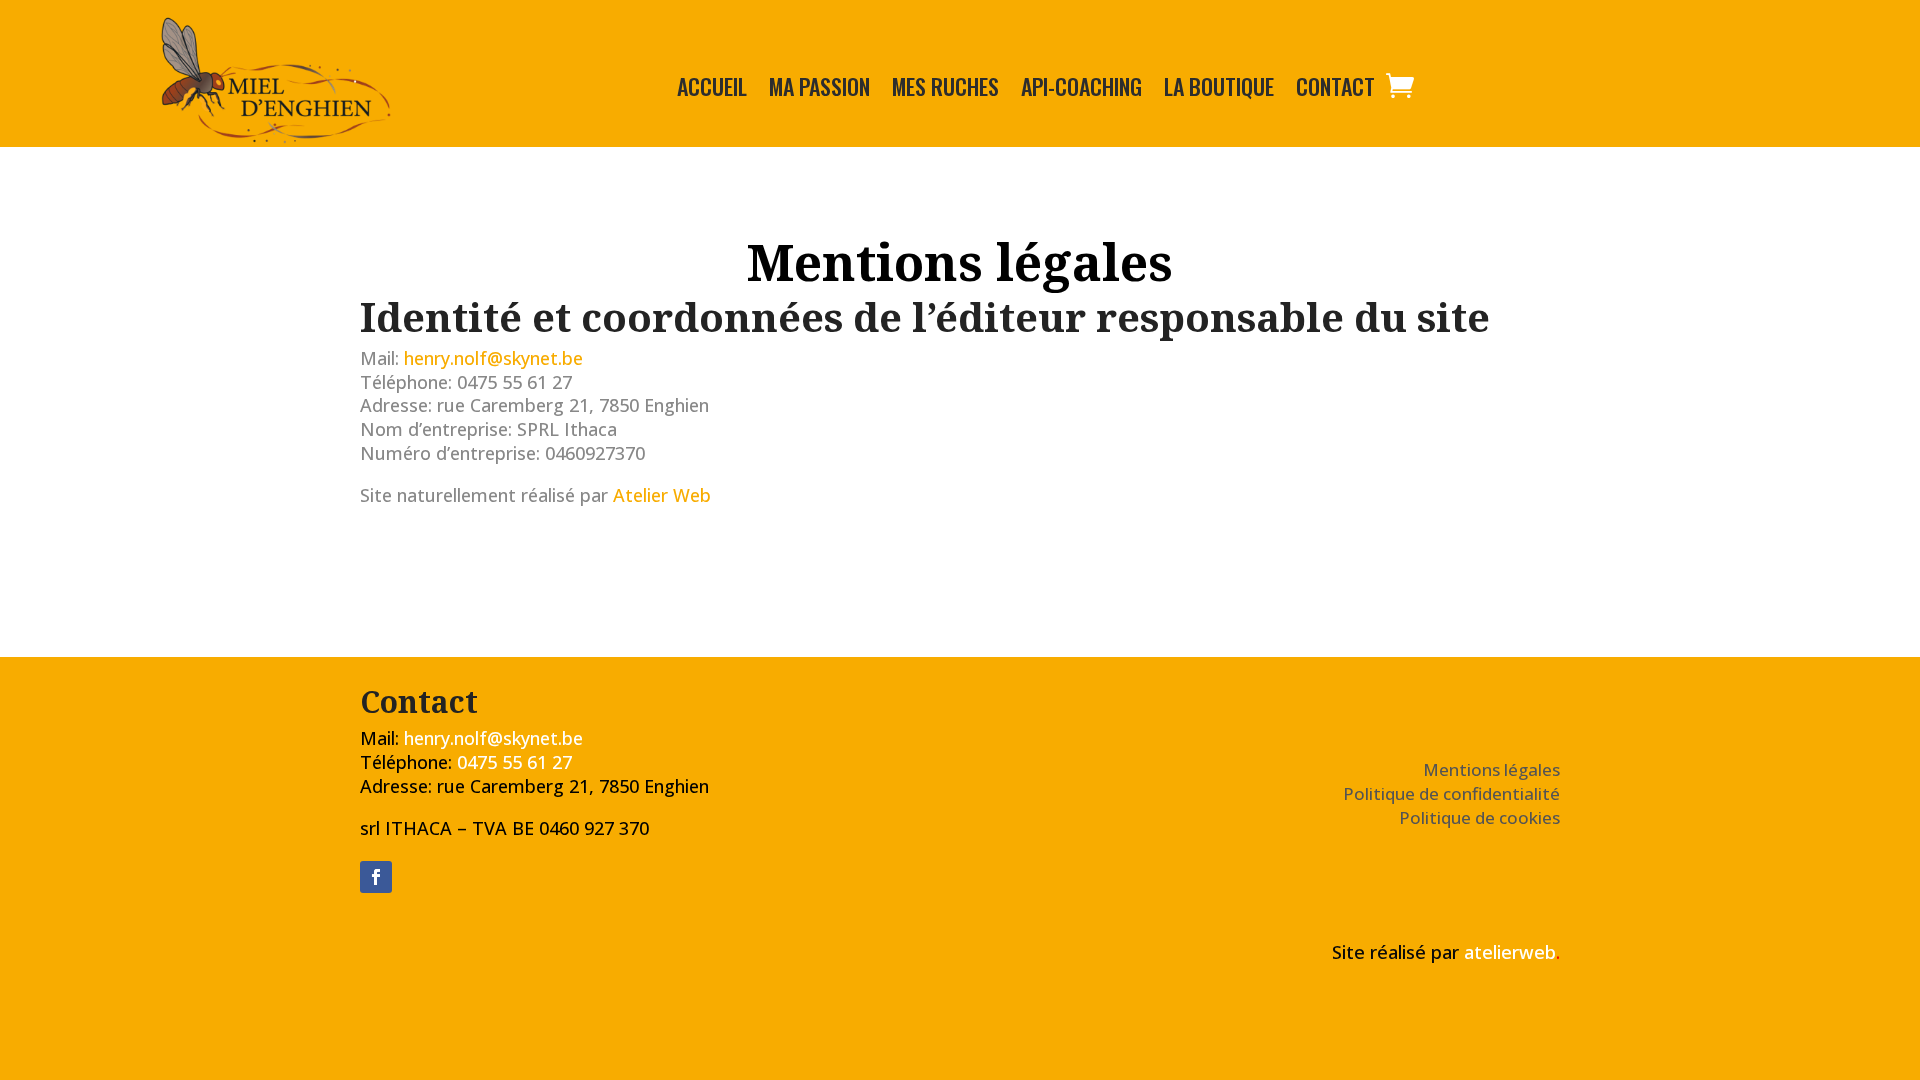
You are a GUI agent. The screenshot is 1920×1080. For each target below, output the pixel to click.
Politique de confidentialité (1451, 793)
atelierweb (1512, 952)
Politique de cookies (1479, 817)
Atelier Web (662, 495)
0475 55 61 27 (514, 762)
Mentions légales (1491, 769)
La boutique (1219, 90)
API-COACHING (1081, 90)
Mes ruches (945, 90)
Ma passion (819, 90)
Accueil (712, 90)
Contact (1335, 90)
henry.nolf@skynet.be (493, 358)
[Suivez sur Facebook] (376, 877)
